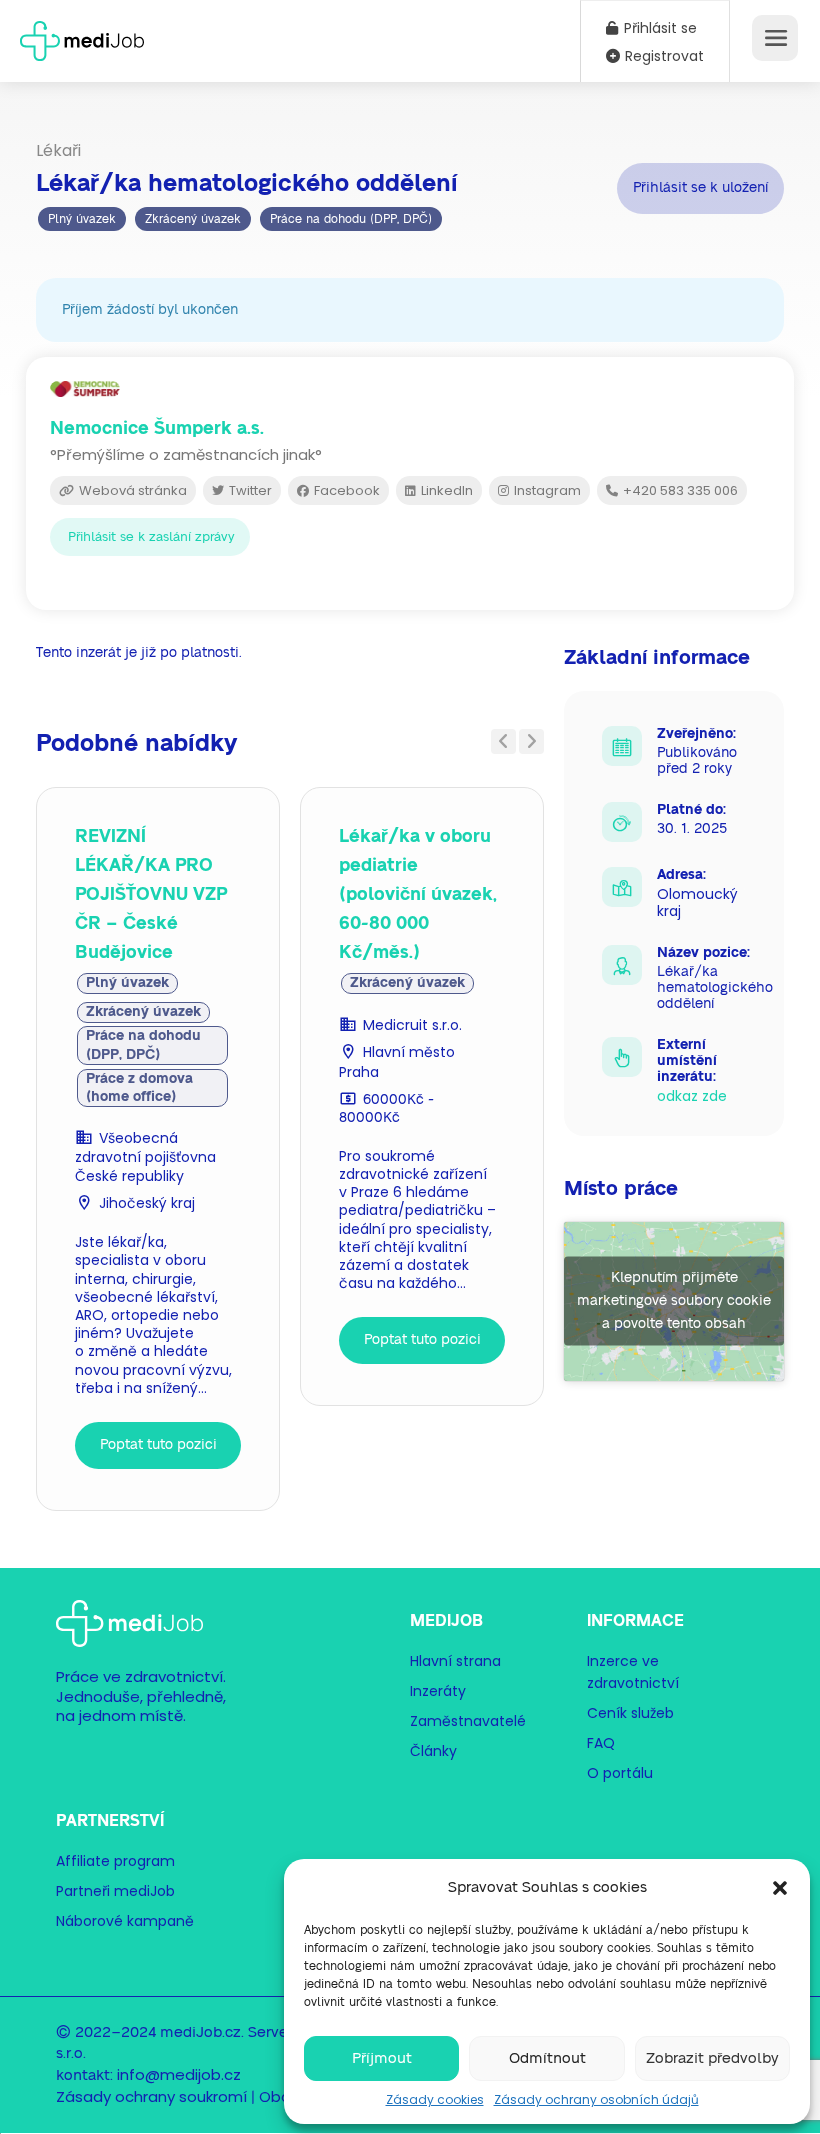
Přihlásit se (658, 28)
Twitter (249, 490)
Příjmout (382, 2058)
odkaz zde (692, 1096)
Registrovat (662, 56)
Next (531, 741)
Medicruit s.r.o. (412, 1025)
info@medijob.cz (179, 2074)
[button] (780, 1888)
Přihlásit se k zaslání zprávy (151, 537)
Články (433, 1751)
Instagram (546, 490)
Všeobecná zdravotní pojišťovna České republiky (145, 1157)
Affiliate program (115, 1861)
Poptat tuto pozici (158, 1445)
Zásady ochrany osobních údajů (596, 2099)
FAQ (601, 1743)
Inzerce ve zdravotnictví (633, 1672)
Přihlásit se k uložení (700, 187)
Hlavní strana (455, 1661)
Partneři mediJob (115, 1891)
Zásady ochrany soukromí (151, 2096)
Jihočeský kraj (147, 1203)
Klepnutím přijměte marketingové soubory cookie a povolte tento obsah (674, 1301)
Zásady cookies (435, 2099)
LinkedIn (445, 490)
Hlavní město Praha (397, 1061)
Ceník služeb (630, 1713)
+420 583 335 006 (679, 490)
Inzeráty (438, 1691)
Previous (503, 741)
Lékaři (58, 150)
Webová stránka (131, 490)
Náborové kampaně (125, 1921)
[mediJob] (82, 34)
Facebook (345, 490)
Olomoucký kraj (697, 902)
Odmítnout (547, 2058)
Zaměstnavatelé (468, 1721)
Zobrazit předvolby (712, 2058)
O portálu (620, 1773)
